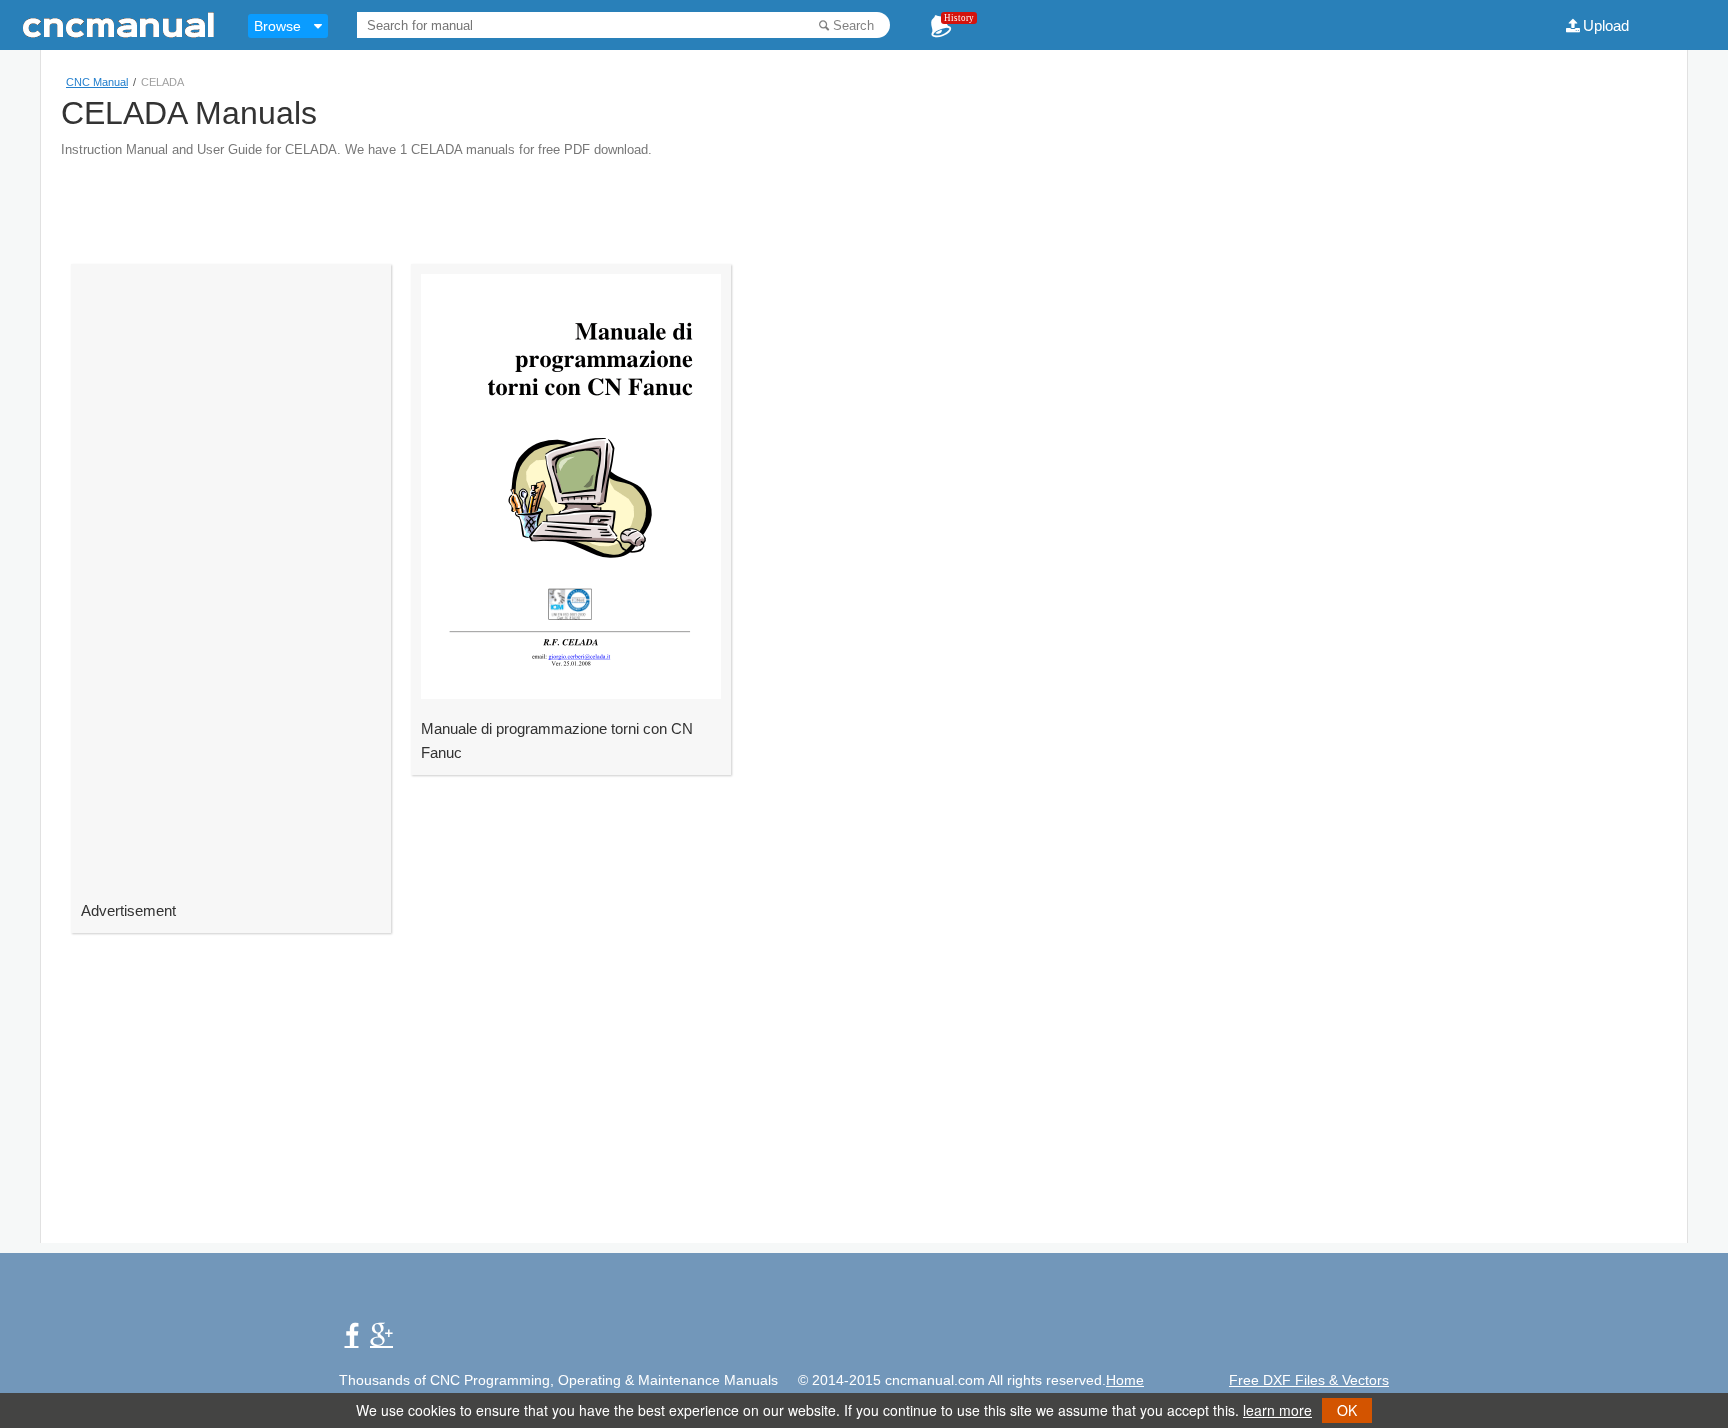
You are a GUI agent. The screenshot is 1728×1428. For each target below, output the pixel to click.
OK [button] (1347, 1410)
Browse (277, 26)
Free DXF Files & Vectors (1309, 1380)
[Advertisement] (864, 202)
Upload (1606, 25)
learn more (1277, 1410)
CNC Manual (97, 82)
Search (853, 25)
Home (1125, 1380)
